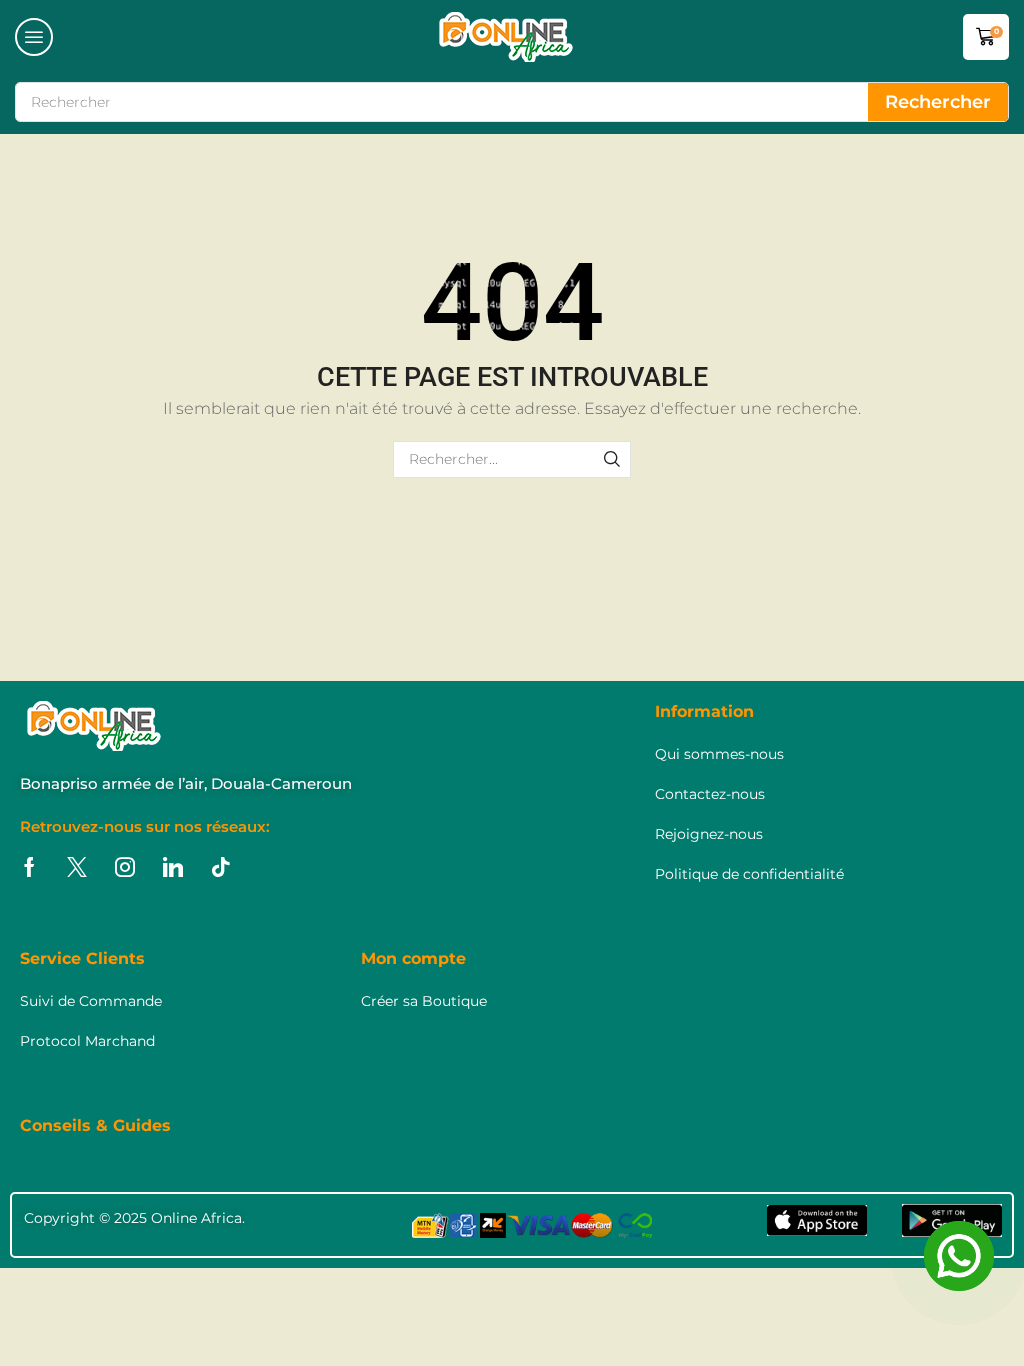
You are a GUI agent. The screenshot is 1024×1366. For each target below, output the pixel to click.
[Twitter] (77, 867)
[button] (34, 37)
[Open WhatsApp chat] (959, 1256)
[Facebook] (29, 867)
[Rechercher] (612, 459)
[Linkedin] (173, 867)
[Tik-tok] (221, 867)
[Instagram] (125, 867)
